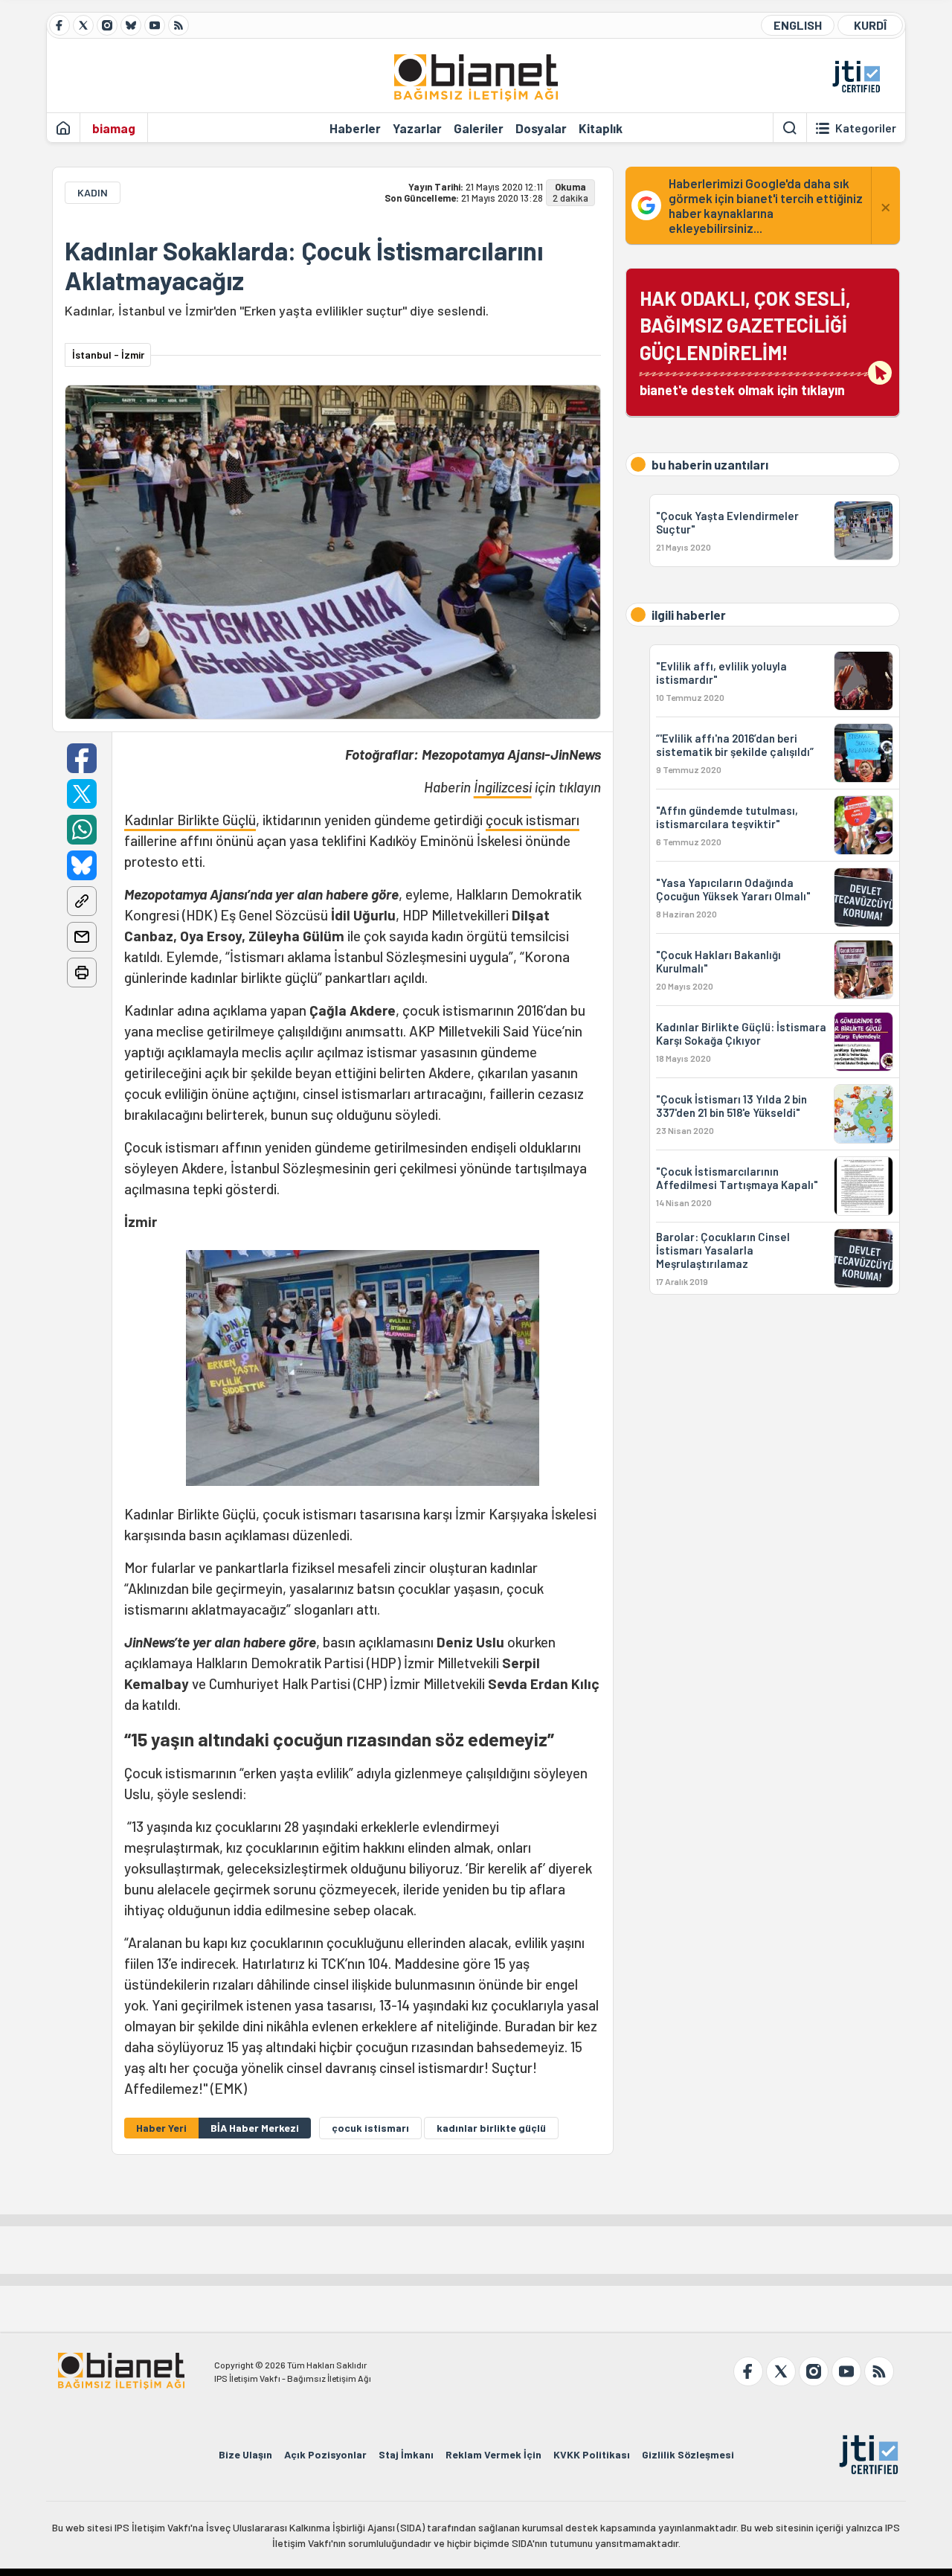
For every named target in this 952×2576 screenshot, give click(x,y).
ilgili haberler (689, 615)
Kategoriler (866, 128)
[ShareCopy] (82, 901)
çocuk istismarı (533, 820)
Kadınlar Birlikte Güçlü (190, 820)
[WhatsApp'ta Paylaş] (82, 830)
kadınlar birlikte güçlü (491, 2128)
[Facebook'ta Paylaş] (82, 758)
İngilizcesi (503, 787)
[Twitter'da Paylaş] (82, 794)
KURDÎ (870, 25)
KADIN (93, 192)
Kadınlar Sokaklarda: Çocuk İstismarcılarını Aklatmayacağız (304, 266)
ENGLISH (798, 25)
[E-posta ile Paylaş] (82, 937)
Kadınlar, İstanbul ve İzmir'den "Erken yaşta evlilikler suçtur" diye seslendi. (277, 310)
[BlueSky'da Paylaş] (82, 865)
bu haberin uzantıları (710, 464)
